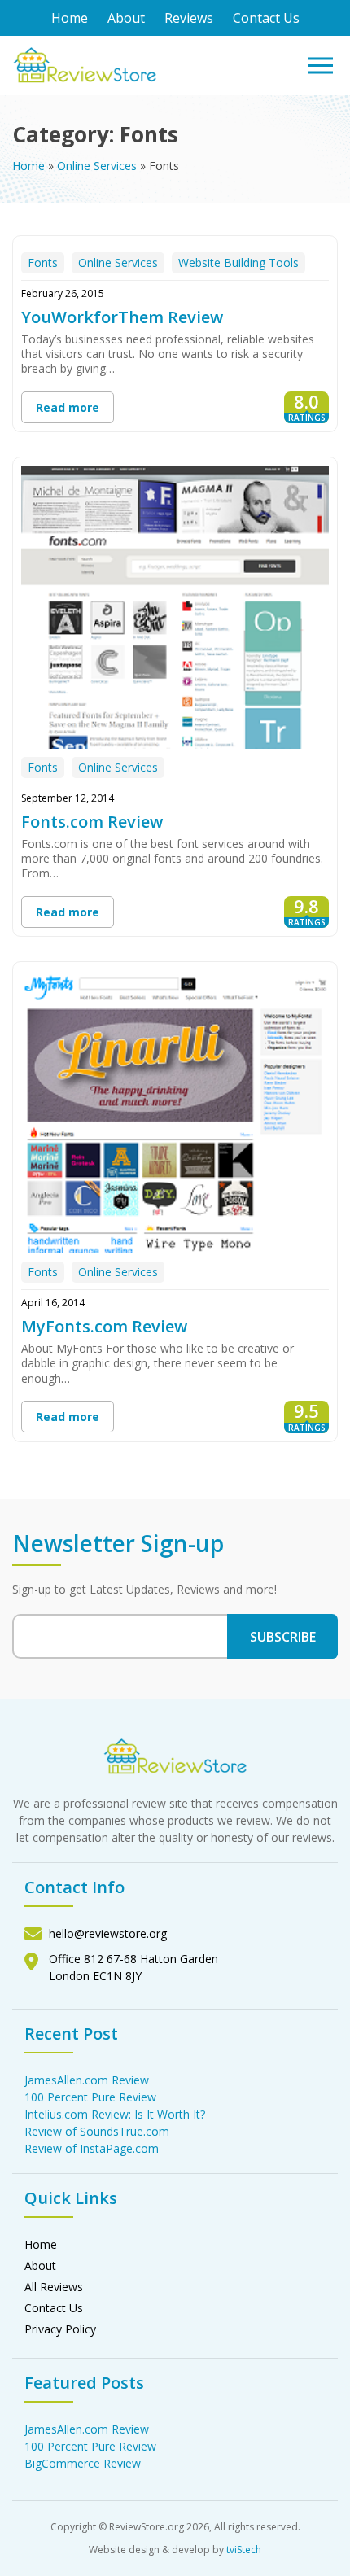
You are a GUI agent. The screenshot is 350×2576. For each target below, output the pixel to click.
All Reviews (54, 2287)
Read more (68, 407)
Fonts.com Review (92, 822)
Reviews (189, 18)
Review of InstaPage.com (92, 2148)
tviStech (244, 2550)
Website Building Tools (238, 262)
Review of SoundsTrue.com (97, 2131)
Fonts (43, 262)
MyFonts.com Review (104, 1326)
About (126, 18)
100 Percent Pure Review (90, 2097)
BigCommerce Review (83, 2463)
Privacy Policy (60, 2329)
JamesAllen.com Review (87, 2080)
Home (70, 18)
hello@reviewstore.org (108, 1933)
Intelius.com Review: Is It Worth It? (115, 2114)
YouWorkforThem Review (122, 317)
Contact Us (266, 18)
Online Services (97, 166)
